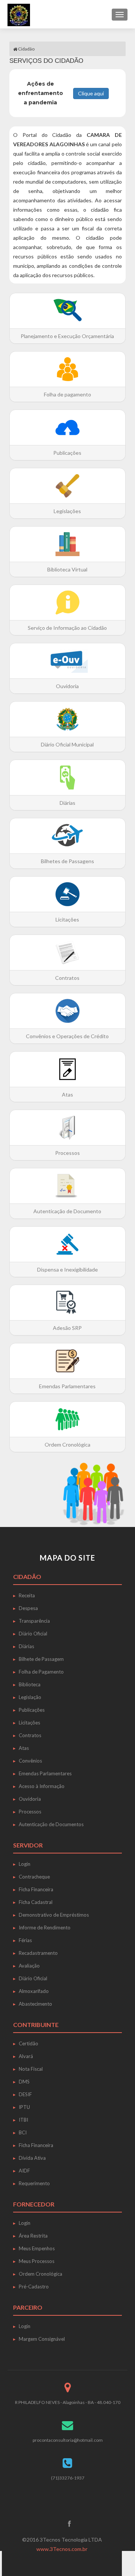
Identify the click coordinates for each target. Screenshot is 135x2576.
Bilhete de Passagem (41, 1659)
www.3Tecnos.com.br (62, 2549)
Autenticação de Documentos (51, 1824)
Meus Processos (37, 2261)
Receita (27, 1595)
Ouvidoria (30, 1799)
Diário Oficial (33, 1634)
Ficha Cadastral (36, 1902)
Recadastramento (38, 1953)
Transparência (34, 1621)
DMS (24, 2082)
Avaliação (29, 1966)
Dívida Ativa (32, 2158)
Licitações (29, 1723)
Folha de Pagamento (41, 1672)
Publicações (32, 1710)
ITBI (23, 2120)
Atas (24, 1748)
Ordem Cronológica (40, 2274)
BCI (23, 2132)
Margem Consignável (42, 2339)
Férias (25, 1940)
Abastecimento (35, 2004)
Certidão (28, 2043)
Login (25, 1864)
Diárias (26, 1646)
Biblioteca (30, 1684)
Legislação (30, 1697)
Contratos (30, 1735)
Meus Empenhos (37, 2248)
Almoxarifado (34, 1991)
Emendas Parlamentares (45, 1773)
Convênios (30, 1761)
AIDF (24, 2171)
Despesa (28, 1608)
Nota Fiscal (31, 2069)
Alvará (26, 2056)
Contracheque (34, 1877)
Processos (30, 1812)
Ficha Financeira (36, 1889)
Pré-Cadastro (34, 2287)
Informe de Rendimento (45, 1928)
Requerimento (34, 2183)
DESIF (25, 2094)
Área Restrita (33, 2236)
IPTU (24, 2107)
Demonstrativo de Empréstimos (54, 1915)
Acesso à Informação (42, 1786)
